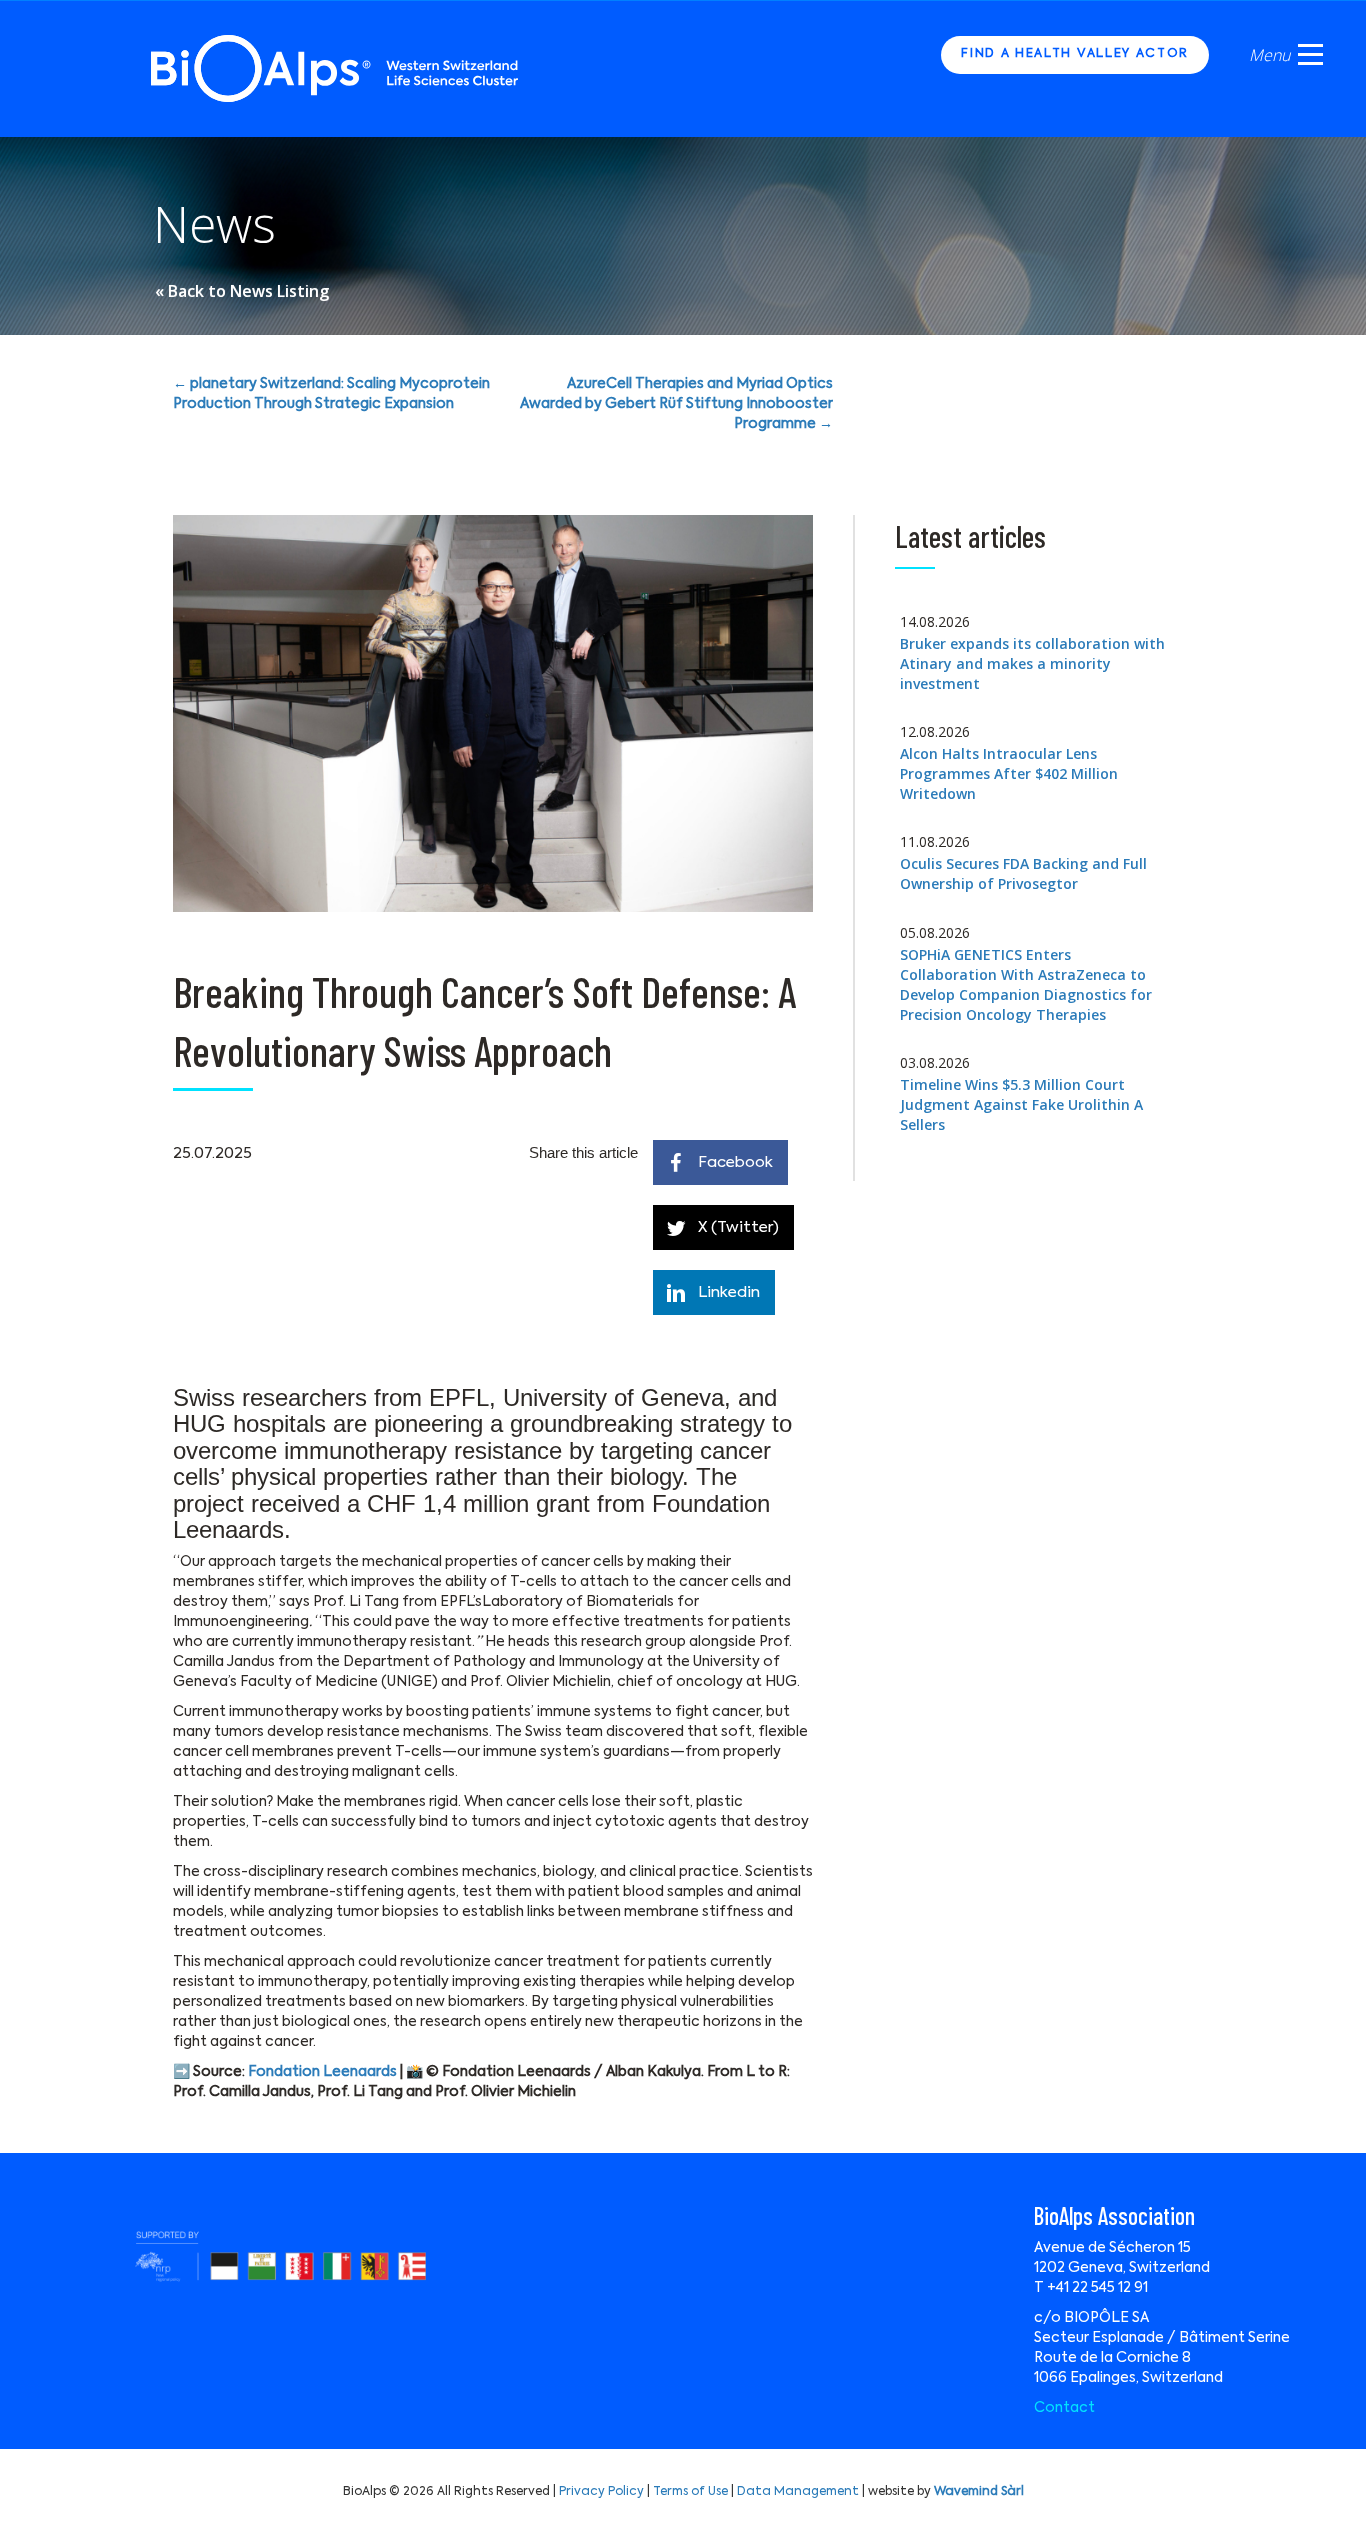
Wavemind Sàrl (979, 2492)
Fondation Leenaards (322, 2072)
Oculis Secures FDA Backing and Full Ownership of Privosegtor (1023, 873)
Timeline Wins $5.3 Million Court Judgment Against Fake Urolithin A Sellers (1021, 1104)
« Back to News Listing (242, 291)
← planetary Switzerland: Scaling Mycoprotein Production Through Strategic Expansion (331, 394)
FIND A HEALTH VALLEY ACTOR (1075, 54)
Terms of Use (690, 2492)
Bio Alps (336, 68)
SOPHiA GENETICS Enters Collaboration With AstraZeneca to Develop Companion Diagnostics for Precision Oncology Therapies (1026, 984)
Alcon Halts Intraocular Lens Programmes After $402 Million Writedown (1009, 773)
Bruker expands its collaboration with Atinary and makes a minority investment (1032, 663)
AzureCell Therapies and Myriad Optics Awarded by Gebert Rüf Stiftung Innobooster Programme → (676, 404)
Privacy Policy (601, 2492)
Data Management (798, 2492)
